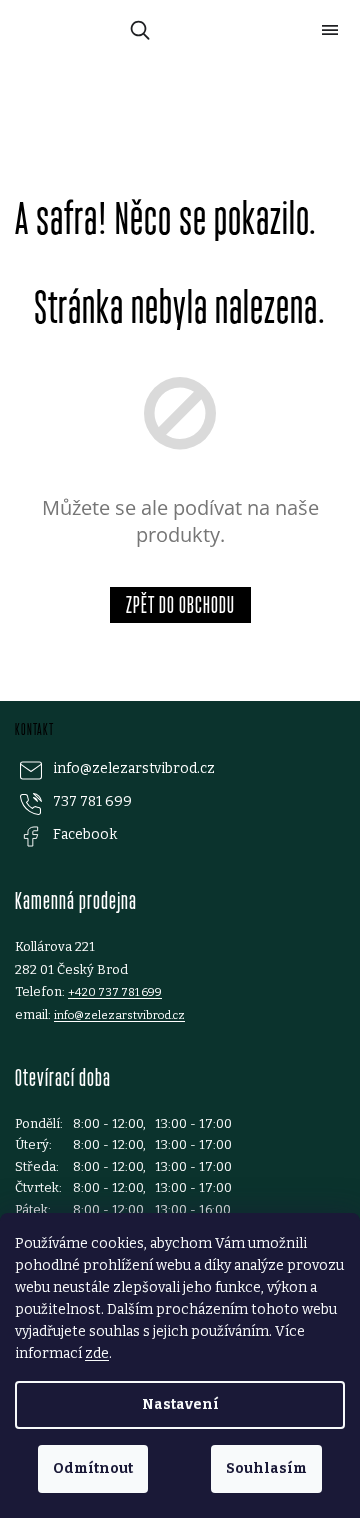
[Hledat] (136, 30)
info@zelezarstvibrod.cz (134, 768)
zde (97, 1353)
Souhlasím (266, 1468)
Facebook (85, 834)
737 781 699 (92, 801)
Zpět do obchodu (180, 604)
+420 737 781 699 (115, 992)
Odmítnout (93, 1468)
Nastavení (180, 1404)
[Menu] (330, 30)
